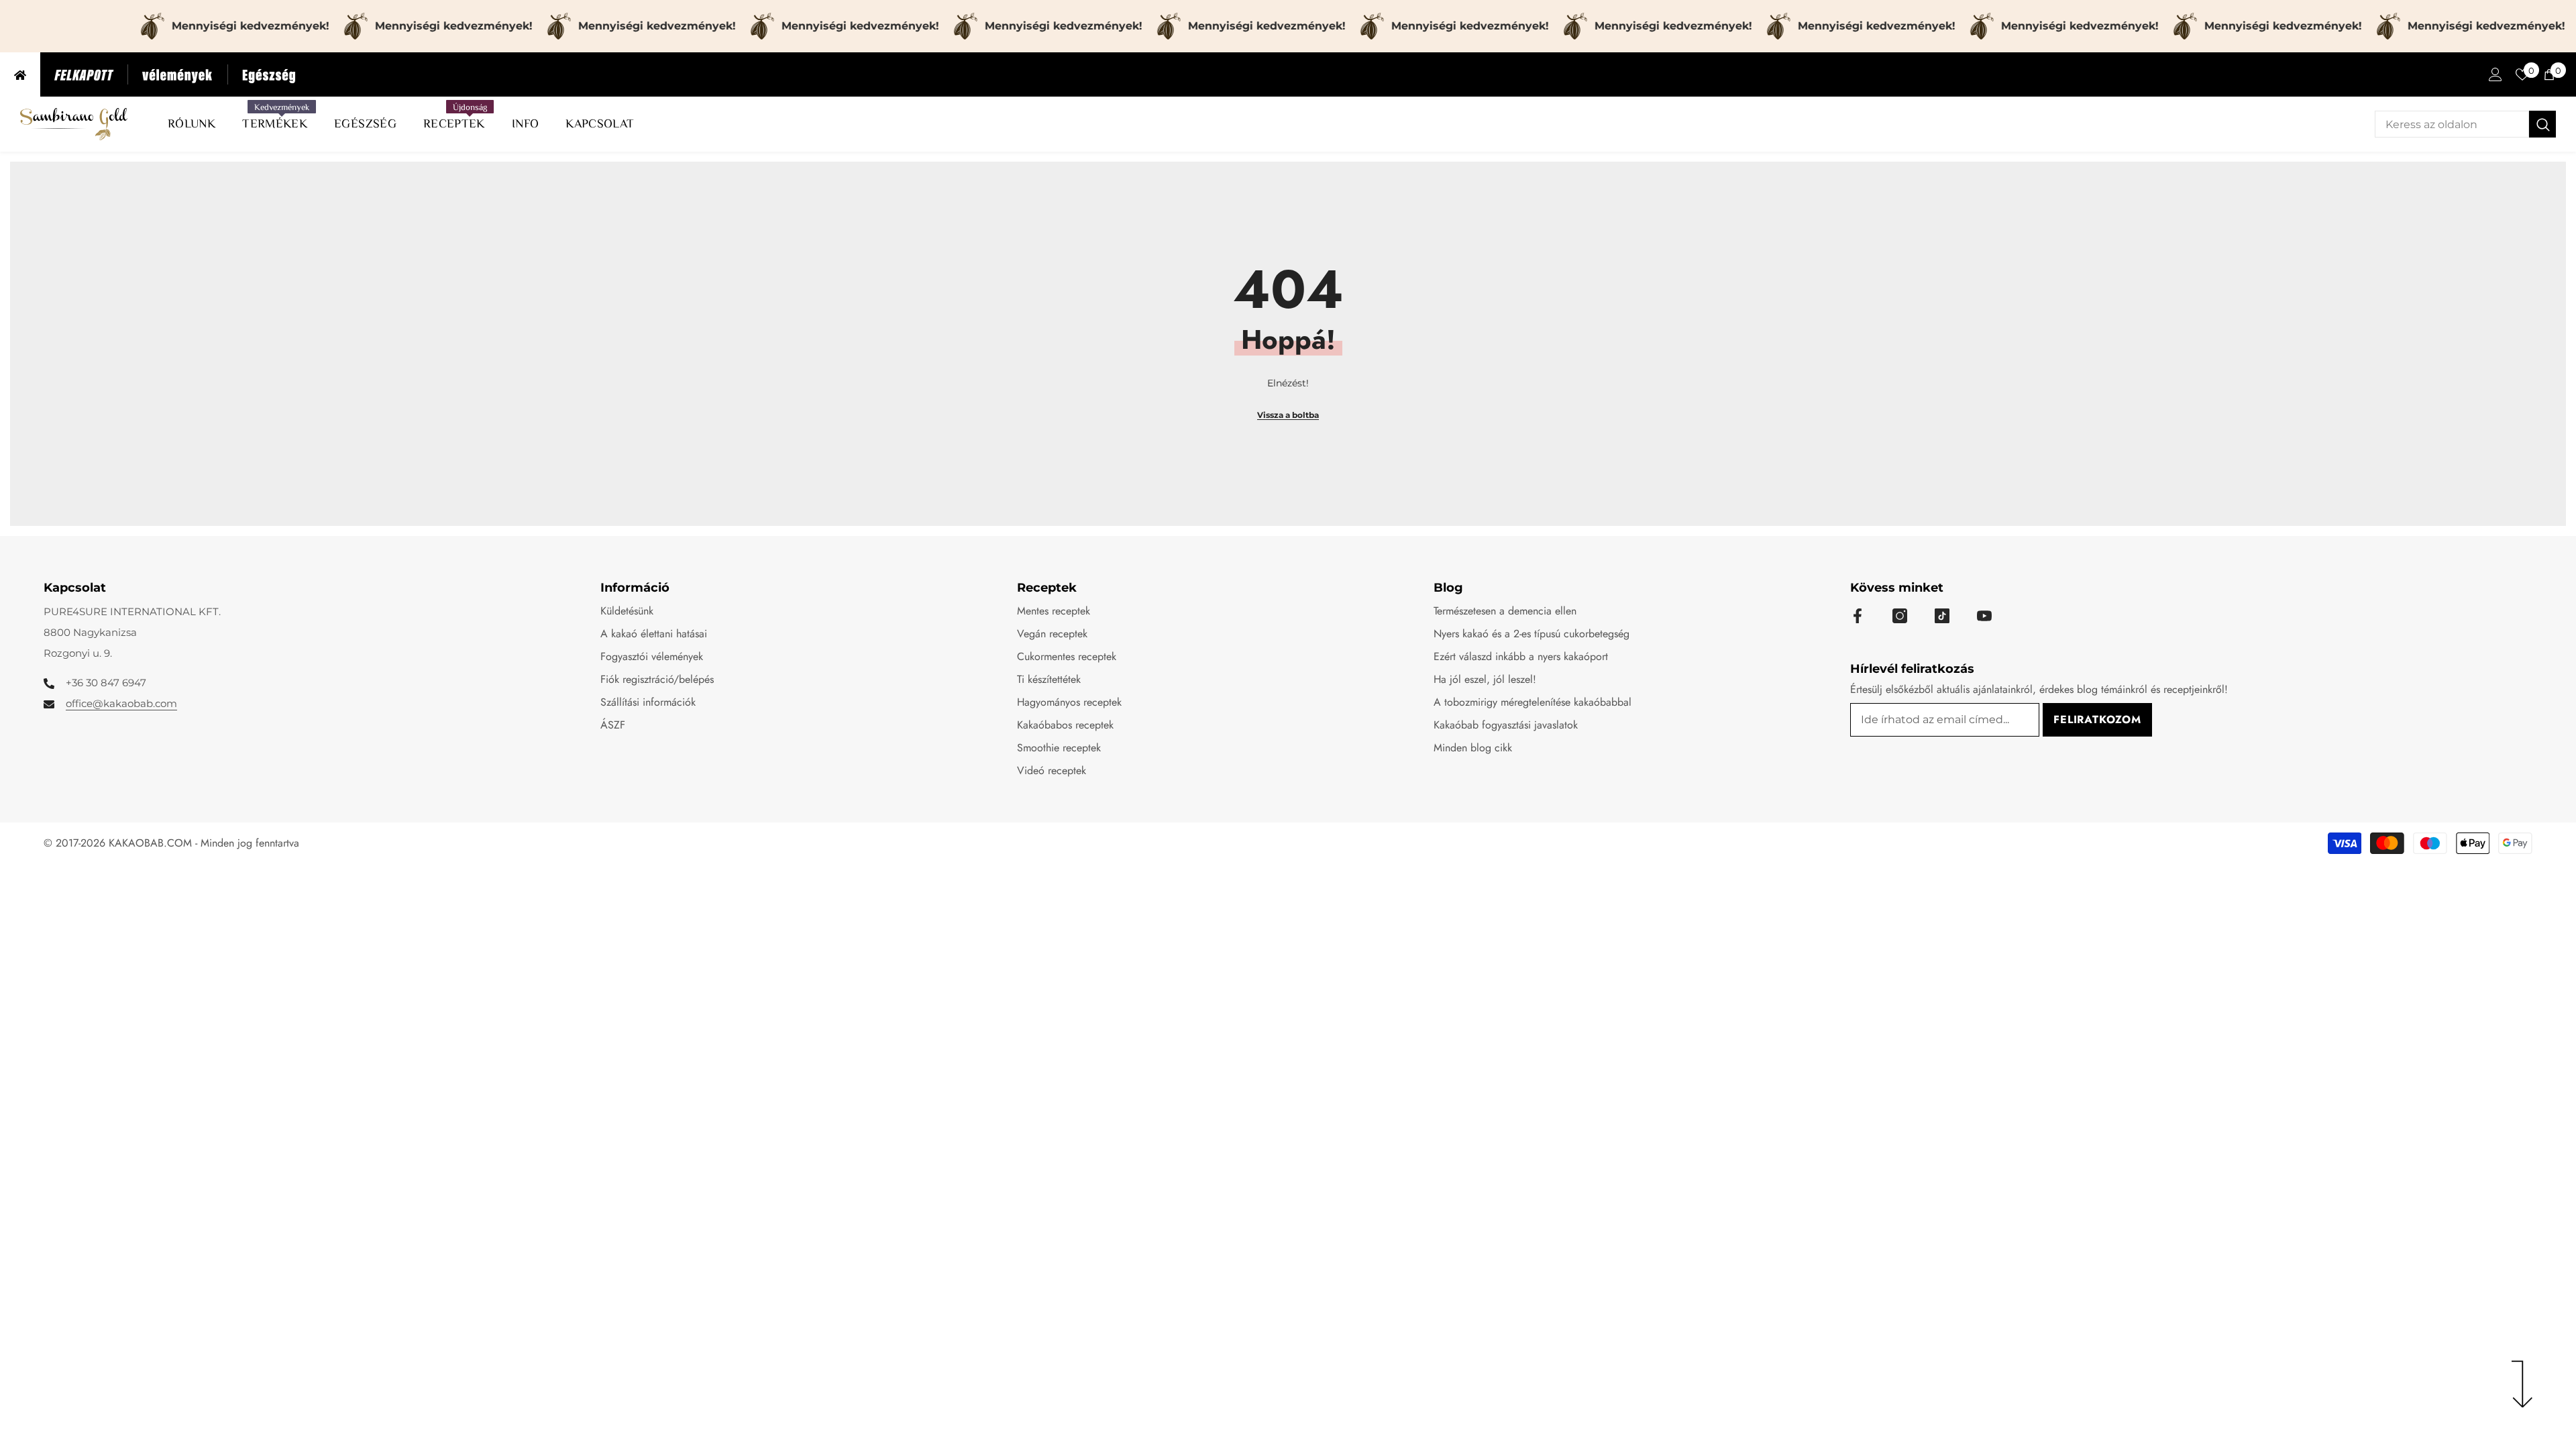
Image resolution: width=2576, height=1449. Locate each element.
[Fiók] (2495, 74)
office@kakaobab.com (121, 703)
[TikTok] (1942, 616)
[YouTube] (1984, 616)
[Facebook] (1858, 616)
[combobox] (2452, 124)
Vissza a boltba (1288, 415)
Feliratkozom (2097, 719)
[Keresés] (2465, 124)
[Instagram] (1900, 616)
